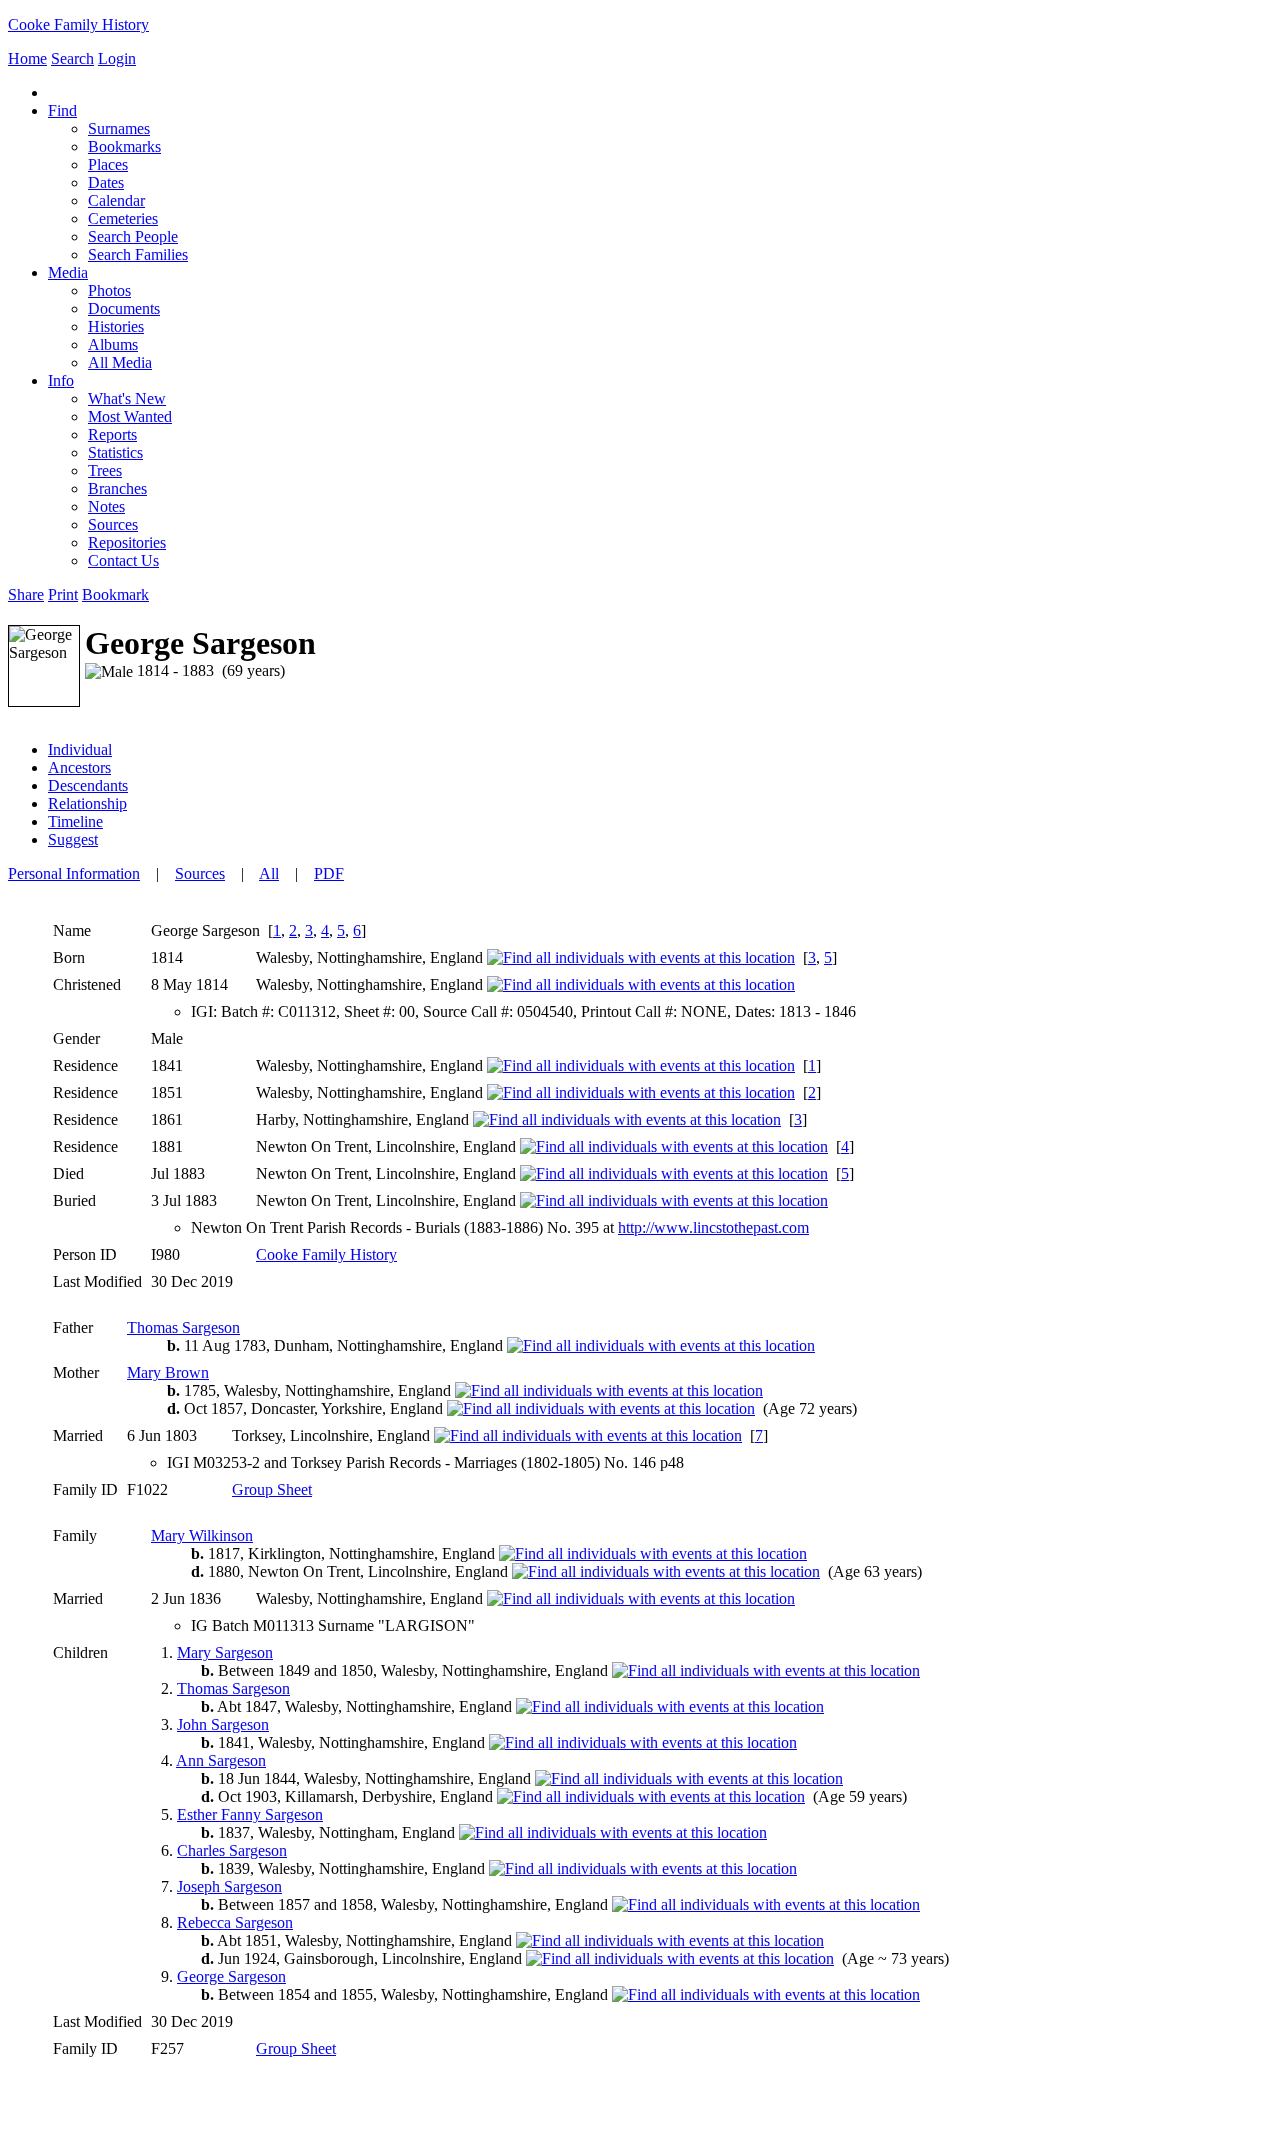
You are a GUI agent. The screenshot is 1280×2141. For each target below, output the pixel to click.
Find (62, 110)
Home (27, 58)
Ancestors (79, 767)
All (269, 873)
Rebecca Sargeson (235, 1922)
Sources (200, 873)
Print (63, 594)
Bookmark (115, 594)
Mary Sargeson (225, 1652)
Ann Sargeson (221, 1760)
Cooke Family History (78, 24)
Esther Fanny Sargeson (250, 1814)
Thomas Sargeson (183, 1327)
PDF (329, 873)
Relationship (87, 803)
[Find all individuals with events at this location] (641, 957)
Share (26, 594)
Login (117, 58)
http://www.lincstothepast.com (713, 1227)
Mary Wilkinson (202, 1535)
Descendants (88, 785)
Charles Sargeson (232, 1850)
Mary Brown (168, 1372)
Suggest (73, 839)
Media (68, 272)
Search (72, 58)
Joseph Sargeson (229, 1886)
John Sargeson (223, 1724)
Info (61, 380)
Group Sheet (272, 1489)
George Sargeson (231, 1976)
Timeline (75, 821)
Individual (80, 749)
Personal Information (74, 873)
